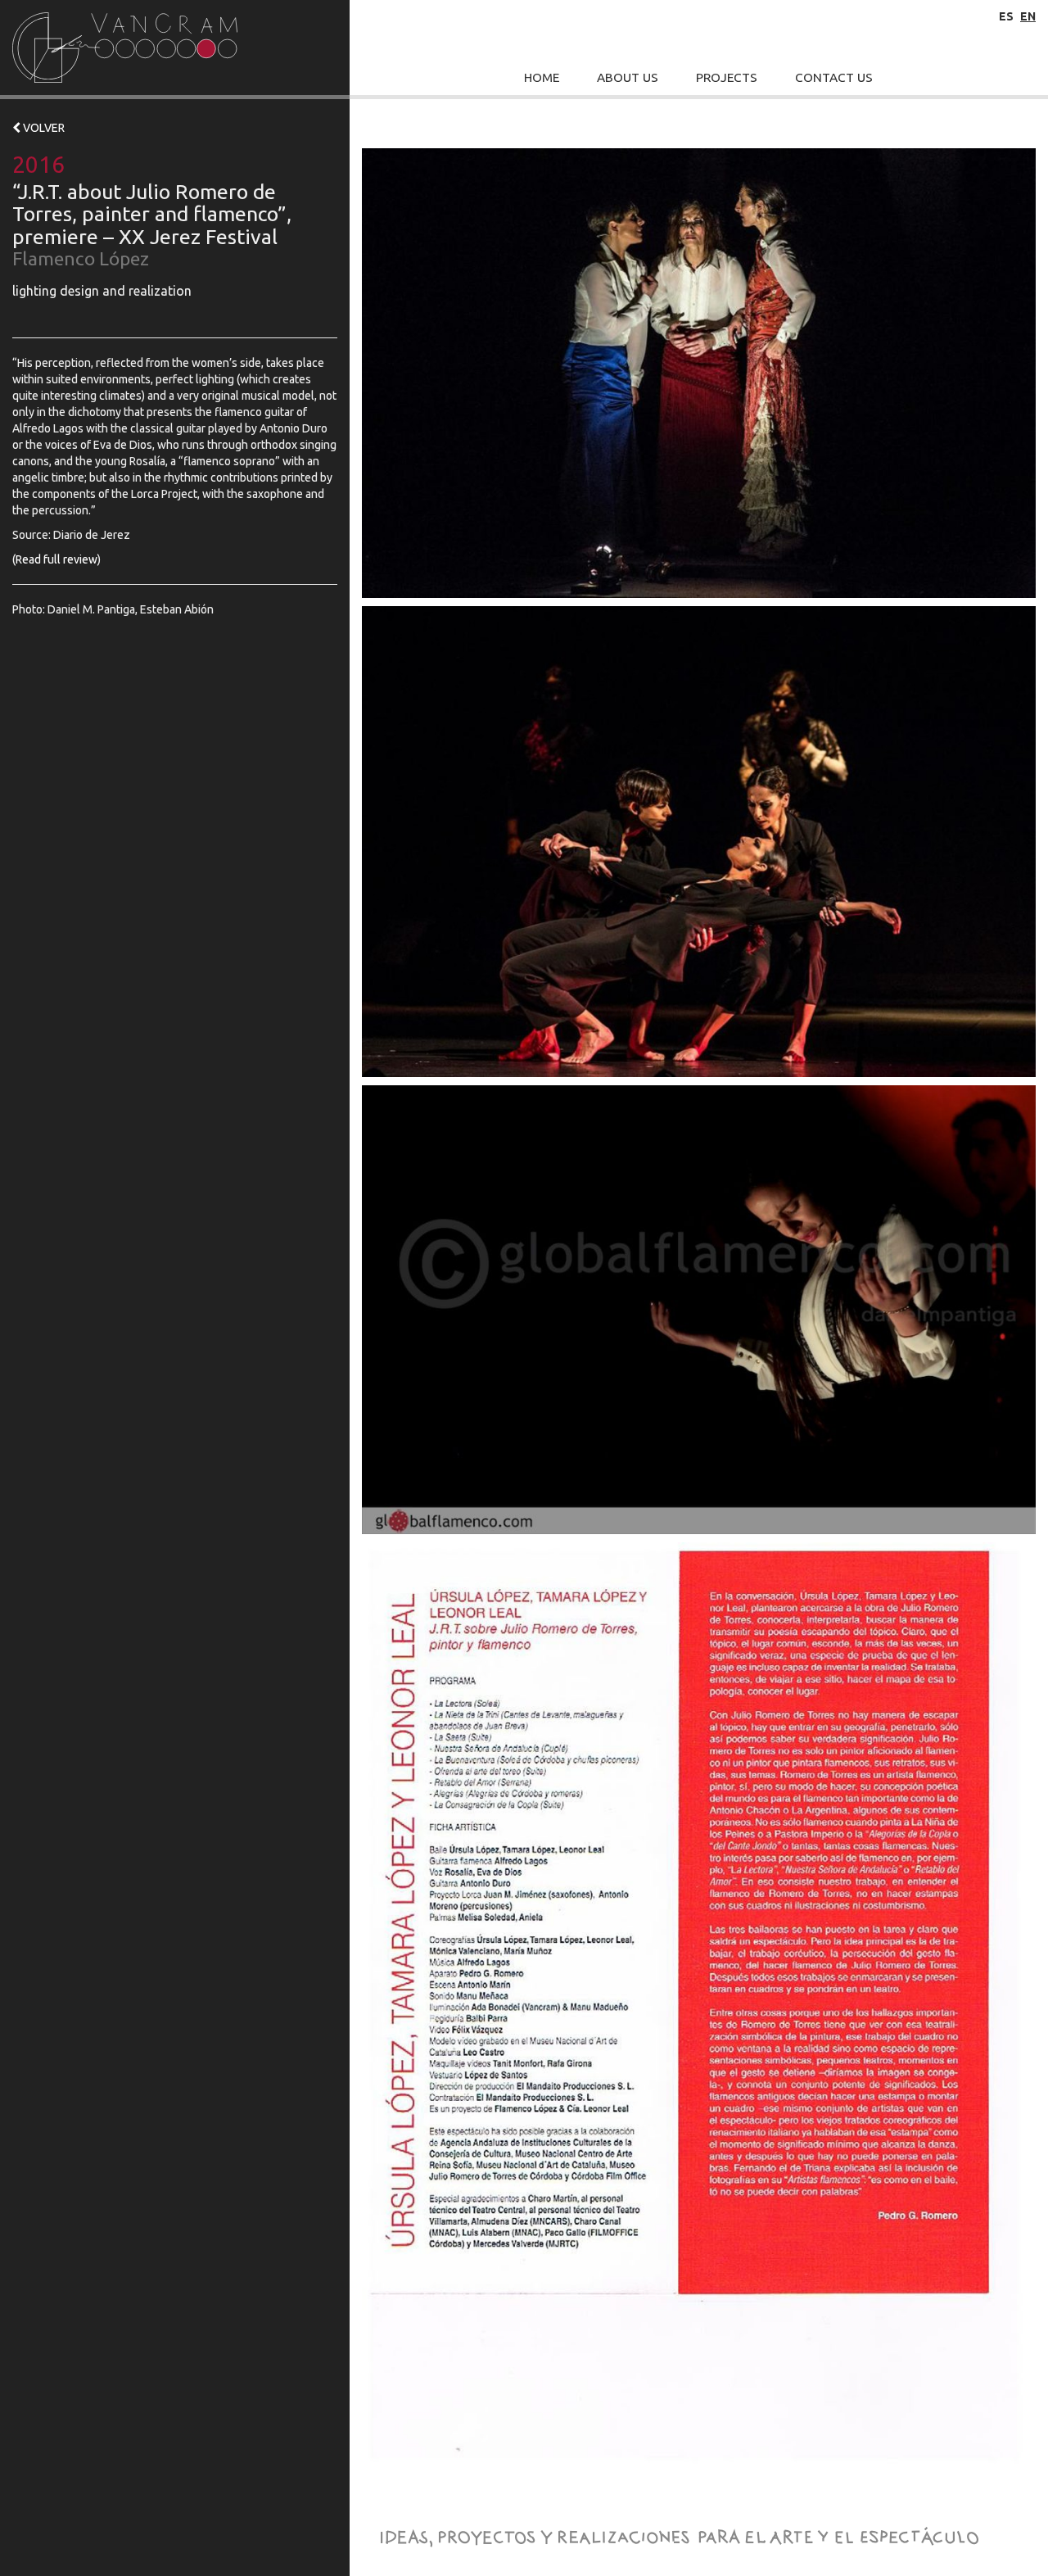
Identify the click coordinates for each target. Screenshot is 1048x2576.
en (1028, 16)
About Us (628, 77)
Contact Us (834, 77)
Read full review (56, 559)
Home (542, 77)
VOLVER (43, 128)
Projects (727, 77)
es (1006, 16)
